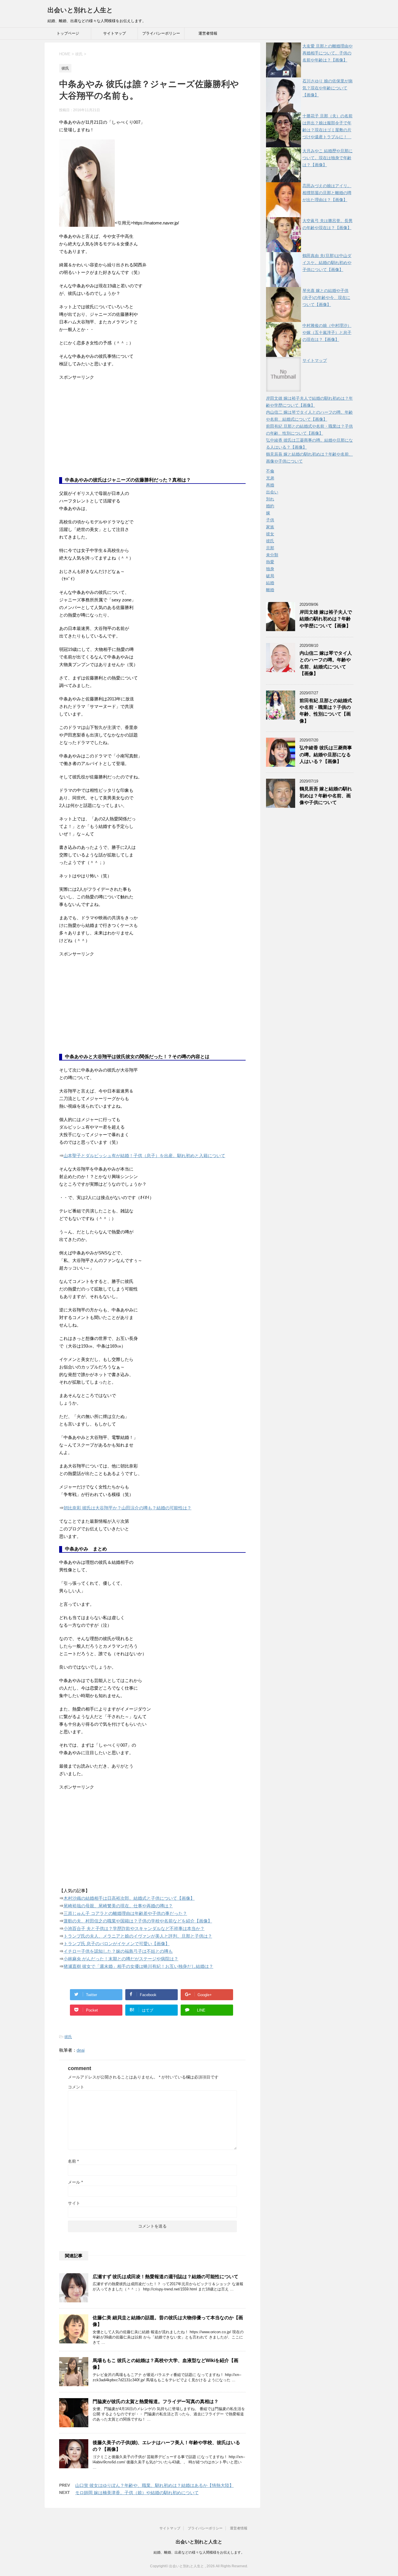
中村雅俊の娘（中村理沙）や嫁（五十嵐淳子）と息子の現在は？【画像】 (327, 332)
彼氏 (68, 2037)
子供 (270, 520)
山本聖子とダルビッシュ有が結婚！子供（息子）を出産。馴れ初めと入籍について (144, 1156)
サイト (74, 2203)
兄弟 (270, 478)
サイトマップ (115, 33)
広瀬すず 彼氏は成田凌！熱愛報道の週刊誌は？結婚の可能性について (165, 2277)
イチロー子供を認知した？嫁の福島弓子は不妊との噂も (118, 1951)
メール (75, 2182)
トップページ (68, 33)
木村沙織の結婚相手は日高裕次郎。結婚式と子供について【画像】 (129, 1898)
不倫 (270, 471)
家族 (270, 527)
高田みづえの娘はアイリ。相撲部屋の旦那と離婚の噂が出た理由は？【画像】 (327, 193)
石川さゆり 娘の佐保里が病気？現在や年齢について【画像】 (327, 88)
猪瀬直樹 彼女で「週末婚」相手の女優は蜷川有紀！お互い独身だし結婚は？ (138, 1966)
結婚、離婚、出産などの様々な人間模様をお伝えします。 (199, 2552)
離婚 (270, 590)
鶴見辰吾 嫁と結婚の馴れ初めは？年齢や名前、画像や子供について (326, 796)
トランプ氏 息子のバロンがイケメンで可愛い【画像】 (117, 1944)
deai (81, 2050)
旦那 (270, 548)
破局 (270, 576)
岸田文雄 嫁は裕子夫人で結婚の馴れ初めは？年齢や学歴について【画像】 (326, 619)
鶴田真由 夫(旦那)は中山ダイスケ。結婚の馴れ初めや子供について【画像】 (327, 263)
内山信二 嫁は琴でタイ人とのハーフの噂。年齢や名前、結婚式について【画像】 (326, 663)
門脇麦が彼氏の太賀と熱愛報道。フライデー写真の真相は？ (156, 2401)
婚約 (270, 506)
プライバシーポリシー (161, 33)
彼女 (270, 534)
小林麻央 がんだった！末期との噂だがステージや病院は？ (121, 1959)
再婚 (270, 485)
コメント (76, 2087)
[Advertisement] (103, 433)
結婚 (270, 583)
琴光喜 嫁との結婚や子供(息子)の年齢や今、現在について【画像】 (326, 298)
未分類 (272, 555)
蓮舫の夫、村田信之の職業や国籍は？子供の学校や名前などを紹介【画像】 (138, 1921)
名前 (73, 2161)
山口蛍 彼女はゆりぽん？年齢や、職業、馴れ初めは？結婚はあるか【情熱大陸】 (154, 2485)
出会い (272, 492)
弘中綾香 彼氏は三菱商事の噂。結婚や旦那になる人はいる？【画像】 (326, 755)
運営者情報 (208, 33)
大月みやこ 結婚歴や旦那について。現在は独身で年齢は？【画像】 (327, 158)
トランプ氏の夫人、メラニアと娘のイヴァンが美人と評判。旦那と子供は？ (138, 1936)
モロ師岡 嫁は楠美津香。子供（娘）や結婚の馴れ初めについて (137, 2493)
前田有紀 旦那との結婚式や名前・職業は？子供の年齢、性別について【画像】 (326, 711)
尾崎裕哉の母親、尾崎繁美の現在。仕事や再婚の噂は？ (118, 1906)
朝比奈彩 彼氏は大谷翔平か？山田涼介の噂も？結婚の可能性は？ (127, 1508)
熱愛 (270, 562)
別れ (270, 499)
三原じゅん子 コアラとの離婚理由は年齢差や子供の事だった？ (125, 1913)
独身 (270, 569)
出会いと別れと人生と (80, 10)
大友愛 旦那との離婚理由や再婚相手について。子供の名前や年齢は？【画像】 (327, 53)
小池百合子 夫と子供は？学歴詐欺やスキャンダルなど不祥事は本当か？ (134, 1928)
